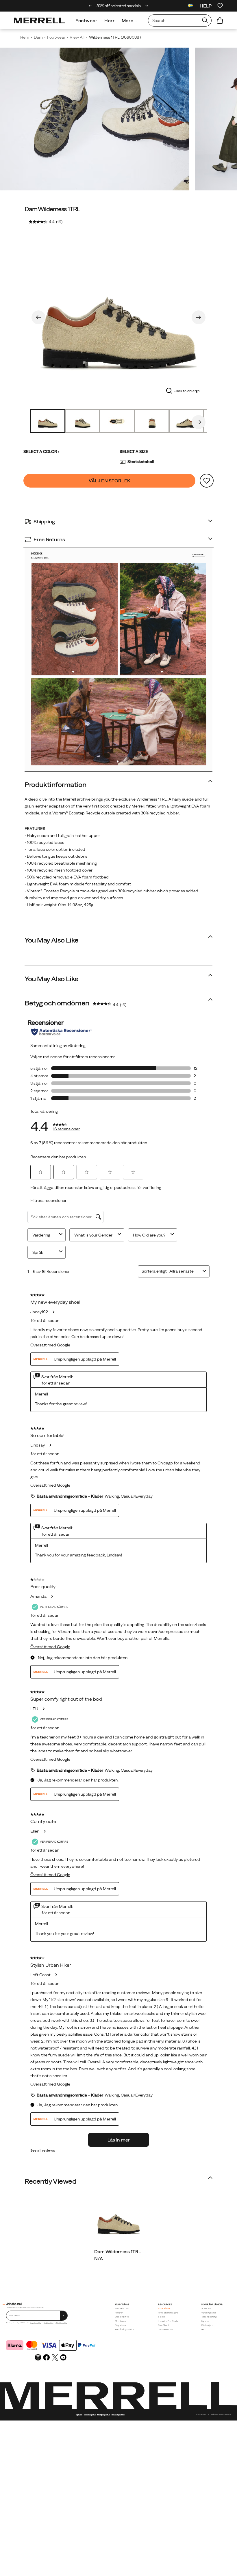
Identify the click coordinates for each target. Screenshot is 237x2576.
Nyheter (205, 2321)
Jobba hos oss (166, 2329)
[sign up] (64, 2316)
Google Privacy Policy (36, 2323)
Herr (110, 20)
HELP (206, 6)
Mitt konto (121, 2321)
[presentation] (118, 2258)
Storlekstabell (141, 462)
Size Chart (163, 2325)
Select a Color (41, 451)
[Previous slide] (90, 6)
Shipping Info (122, 2317)
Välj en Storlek (110, 481)
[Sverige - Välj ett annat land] (190, 6)
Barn (204, 2329)
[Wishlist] (220, 6)
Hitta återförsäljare (168, 2313)
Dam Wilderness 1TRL (118, 2251)
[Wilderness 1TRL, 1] (118, 316)
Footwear (86, 20)
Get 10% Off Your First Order (118, 6)
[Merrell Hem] (39, 20)
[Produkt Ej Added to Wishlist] (207, 481)
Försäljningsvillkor (48, 2323)
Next (199, 317)
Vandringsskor (209, 2313)
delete (161, 2317)
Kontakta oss (122, 2308)
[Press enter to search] (205, 20)
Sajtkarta (79, 2415)
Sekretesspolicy (90, 2415)
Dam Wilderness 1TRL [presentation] (52, 209)
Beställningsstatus (125, 2329)
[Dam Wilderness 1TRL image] (118, 2219)
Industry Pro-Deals (168, 2321)
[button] (73, 672)
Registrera (121, 2325)
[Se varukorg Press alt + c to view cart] (220, 20)
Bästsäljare (207, 2325)
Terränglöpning (209, 2317)
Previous (38, 317)
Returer (119, 2313)
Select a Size (134, 451)
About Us (206, 2308)
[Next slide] (147, 6)
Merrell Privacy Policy (62, 2323)
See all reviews (43, 2150)
